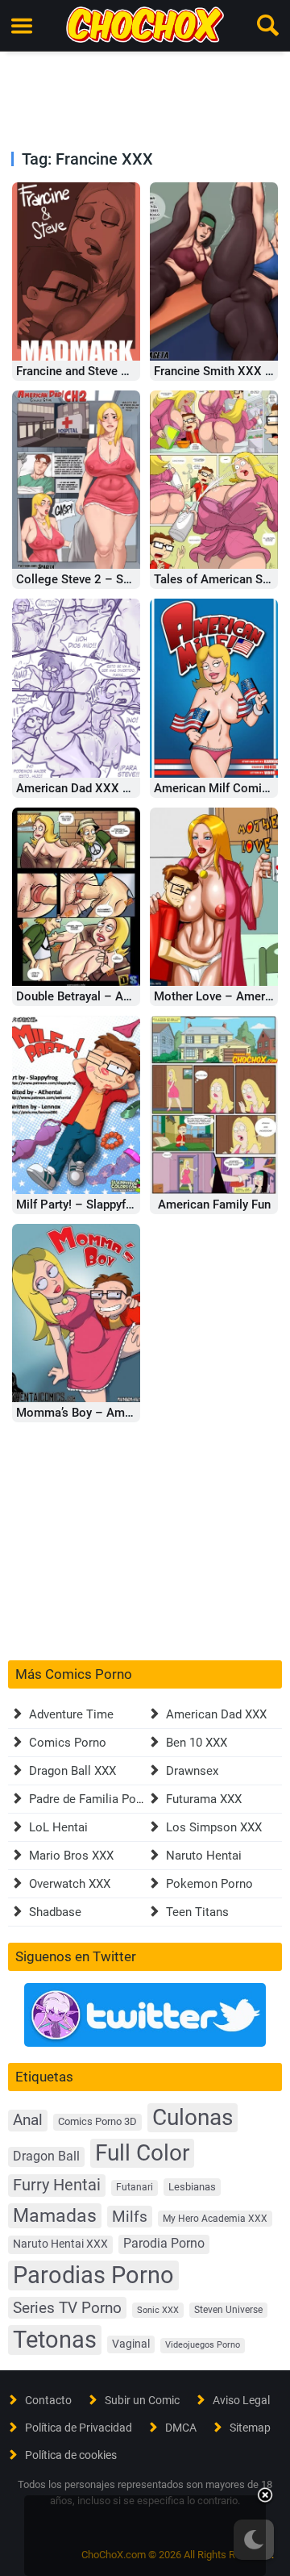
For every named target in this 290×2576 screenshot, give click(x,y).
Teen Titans (197, 1912)
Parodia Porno (164, 2244)
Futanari (135, 2187)
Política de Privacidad (79, 2428)
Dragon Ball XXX (72, 1771)
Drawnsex (192, 1771)
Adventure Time (71, 1714)
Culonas (193, 2117)
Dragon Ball (46, 2156)
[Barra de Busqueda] (268, 26)
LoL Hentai (58, 1827)
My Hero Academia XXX (215, 2219)
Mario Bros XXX (71, 1856)
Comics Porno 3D (97, 2121)
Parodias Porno (93, 2275)
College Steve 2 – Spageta (88, 579)
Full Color (142, 2153)
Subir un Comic (142, 2400)
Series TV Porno (67, 2308)
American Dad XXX (216, 1714)
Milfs (130, 2217)
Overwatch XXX (70, 1884)
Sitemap (250, 2428)
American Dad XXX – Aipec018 (101, 788)
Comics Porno (68, 1743)
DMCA (181, 2428)
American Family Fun (214, 1204)
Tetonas (55, 2340)
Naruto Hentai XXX (60, 2244)
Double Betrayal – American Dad (104, 996)
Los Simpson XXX (214, 1827)
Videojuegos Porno (203, 2345)
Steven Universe (228, 2310)
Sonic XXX (158, 2310)
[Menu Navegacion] (22, 26)
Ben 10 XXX (197, 1743)
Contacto (48, 2400)
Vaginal (131, 2344)
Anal (28, 2120)
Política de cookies (71, 2455)
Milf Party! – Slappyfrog (80, 1204)
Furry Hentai (57, 2185)
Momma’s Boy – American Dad (99, 1413)
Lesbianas (192, 2187)
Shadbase (55, 1912)
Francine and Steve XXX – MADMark (115, 371)
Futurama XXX (204, 1799)
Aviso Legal (241, 2400)
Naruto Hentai (204, 1856)
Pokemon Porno (209, 1884)
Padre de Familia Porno (91, 1799)
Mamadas (55, 2215)
